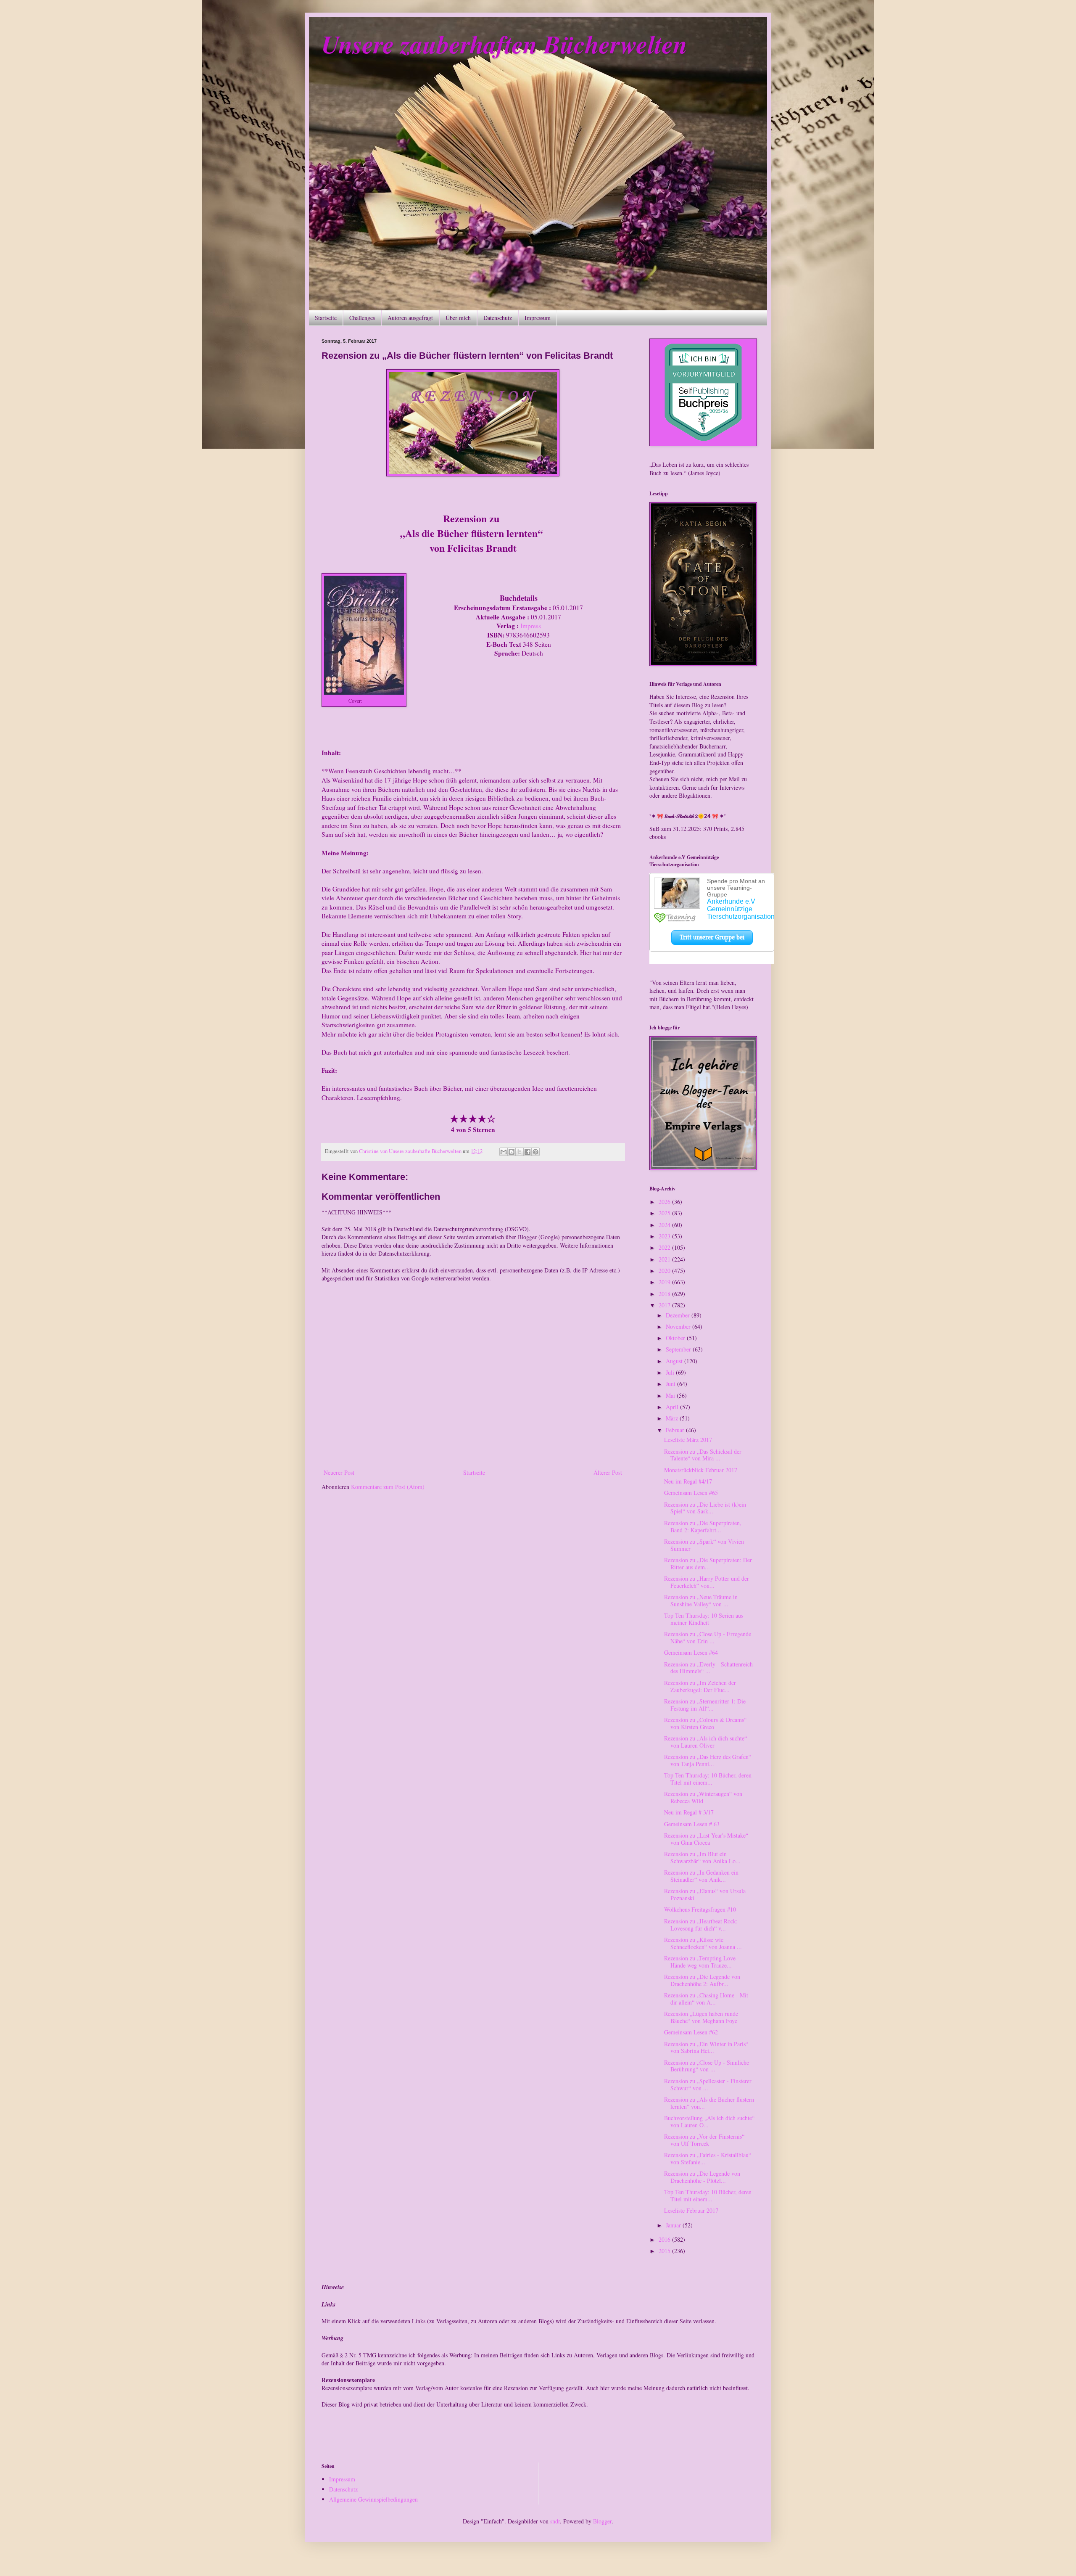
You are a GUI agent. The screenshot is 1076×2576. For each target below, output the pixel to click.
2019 (665, 1282)
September (679, 1349)
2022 (665, 1247)
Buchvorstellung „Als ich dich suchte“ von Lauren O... (709, 2121)
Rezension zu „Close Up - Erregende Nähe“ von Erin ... (708, 1637)
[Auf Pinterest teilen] (535, 1152)
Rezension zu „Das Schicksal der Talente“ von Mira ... (703, 1455)
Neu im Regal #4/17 (688, 1481)
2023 (665, 1236)
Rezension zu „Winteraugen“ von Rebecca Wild (703, 1797)
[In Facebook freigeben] (527, 1152)
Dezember (679, 1315)
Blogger (602, 2521)
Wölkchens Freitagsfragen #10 (700, 1909)
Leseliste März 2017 (688, 1440)
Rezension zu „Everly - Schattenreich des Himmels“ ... (708, 1668)
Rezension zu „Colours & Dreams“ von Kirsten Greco (705, 1723)
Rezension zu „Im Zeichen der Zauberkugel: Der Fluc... (700, 1686)
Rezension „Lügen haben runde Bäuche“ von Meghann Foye (701, 2017)
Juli (671, 1372)
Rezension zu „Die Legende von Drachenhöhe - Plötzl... (702, 2177)
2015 (665, 2251)
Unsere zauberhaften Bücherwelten (504, 44)
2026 (665, 1202)
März (673, 1418)
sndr (555, 2521)
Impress (372, 701)
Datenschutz (498, 318)
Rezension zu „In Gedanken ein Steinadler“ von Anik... (701, 1876)
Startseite (326, 318)
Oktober (676, 1338)
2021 (665, 1259)
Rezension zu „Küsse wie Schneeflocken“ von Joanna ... (703, 1943)
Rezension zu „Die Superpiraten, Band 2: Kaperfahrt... (703, 1526)
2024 (665, 1225)
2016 (665, 2239)
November (679, 1326)
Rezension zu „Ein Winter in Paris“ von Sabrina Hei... (706, 2047)
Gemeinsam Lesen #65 (691, 1493)
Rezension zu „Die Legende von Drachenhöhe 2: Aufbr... (702, 1980)
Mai (671, 1395)
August (675, 1361)
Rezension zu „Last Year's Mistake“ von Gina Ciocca (706, 1839)
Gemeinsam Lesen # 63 (692, 1824)
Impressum (538, 318)
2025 (665, 1213)
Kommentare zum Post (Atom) (388, 1487)
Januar (674, 2225)
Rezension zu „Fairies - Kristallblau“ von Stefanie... (708, 2158)
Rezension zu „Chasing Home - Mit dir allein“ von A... (706, 1999)
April (673, 1407)
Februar (676, 1430)
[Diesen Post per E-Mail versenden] (504, 1152)
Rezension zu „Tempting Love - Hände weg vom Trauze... (702, 1962)
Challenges (362, 318)
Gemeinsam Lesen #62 (691, 2032)
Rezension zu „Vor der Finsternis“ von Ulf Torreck (704, 2140)
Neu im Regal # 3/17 (689, 1812)
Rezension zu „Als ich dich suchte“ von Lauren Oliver (705, 1742)
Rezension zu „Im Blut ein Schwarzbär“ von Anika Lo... (702, 1857)
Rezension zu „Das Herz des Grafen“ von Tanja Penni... (708, 1760)
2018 (665, 1294)
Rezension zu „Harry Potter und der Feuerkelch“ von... (707, 1582)
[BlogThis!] (512, 1152)
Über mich (458, 318)
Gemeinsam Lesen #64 (691, 1652)
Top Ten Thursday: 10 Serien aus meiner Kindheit (704, 1619)
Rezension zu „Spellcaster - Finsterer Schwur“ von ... (708, 2084)
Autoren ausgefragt (410, 318)
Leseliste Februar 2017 (691, 2210)
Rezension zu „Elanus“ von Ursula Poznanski (705, 1894)
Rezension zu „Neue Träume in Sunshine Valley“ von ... (701, 1600)
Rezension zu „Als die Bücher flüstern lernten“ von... (709, 2103)
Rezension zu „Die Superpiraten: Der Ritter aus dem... (708, 1563)
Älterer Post (608, 1472)
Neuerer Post (339, 1472)
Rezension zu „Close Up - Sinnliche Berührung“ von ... (707, 2066)
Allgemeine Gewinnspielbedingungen (373, 2499)
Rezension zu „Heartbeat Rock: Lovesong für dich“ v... (701, 1925)
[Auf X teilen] (520, 1152)
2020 (665, 1271)
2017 (665, 1305)
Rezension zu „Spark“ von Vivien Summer (704, 1545)
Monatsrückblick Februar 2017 (701, 1470)
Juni (671, 1384)
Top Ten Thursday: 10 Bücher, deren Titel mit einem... (708, 1779)
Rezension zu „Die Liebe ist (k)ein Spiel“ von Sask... (705, 1508)
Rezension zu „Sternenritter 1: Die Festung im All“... (705, 1705)
